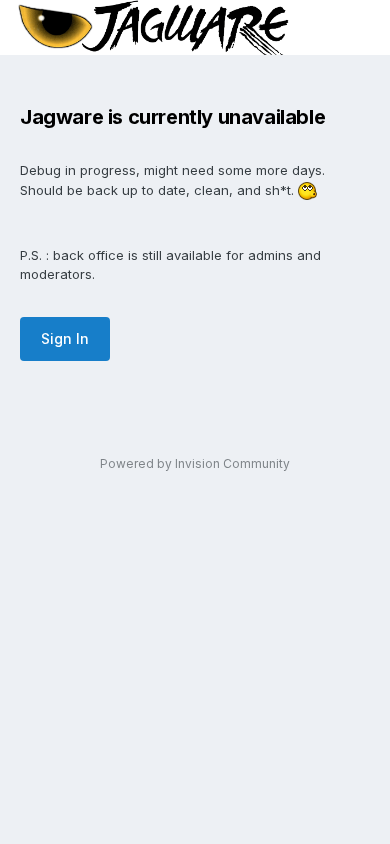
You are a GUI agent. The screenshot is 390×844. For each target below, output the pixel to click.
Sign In (65, 338)
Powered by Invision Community (195, 463)
